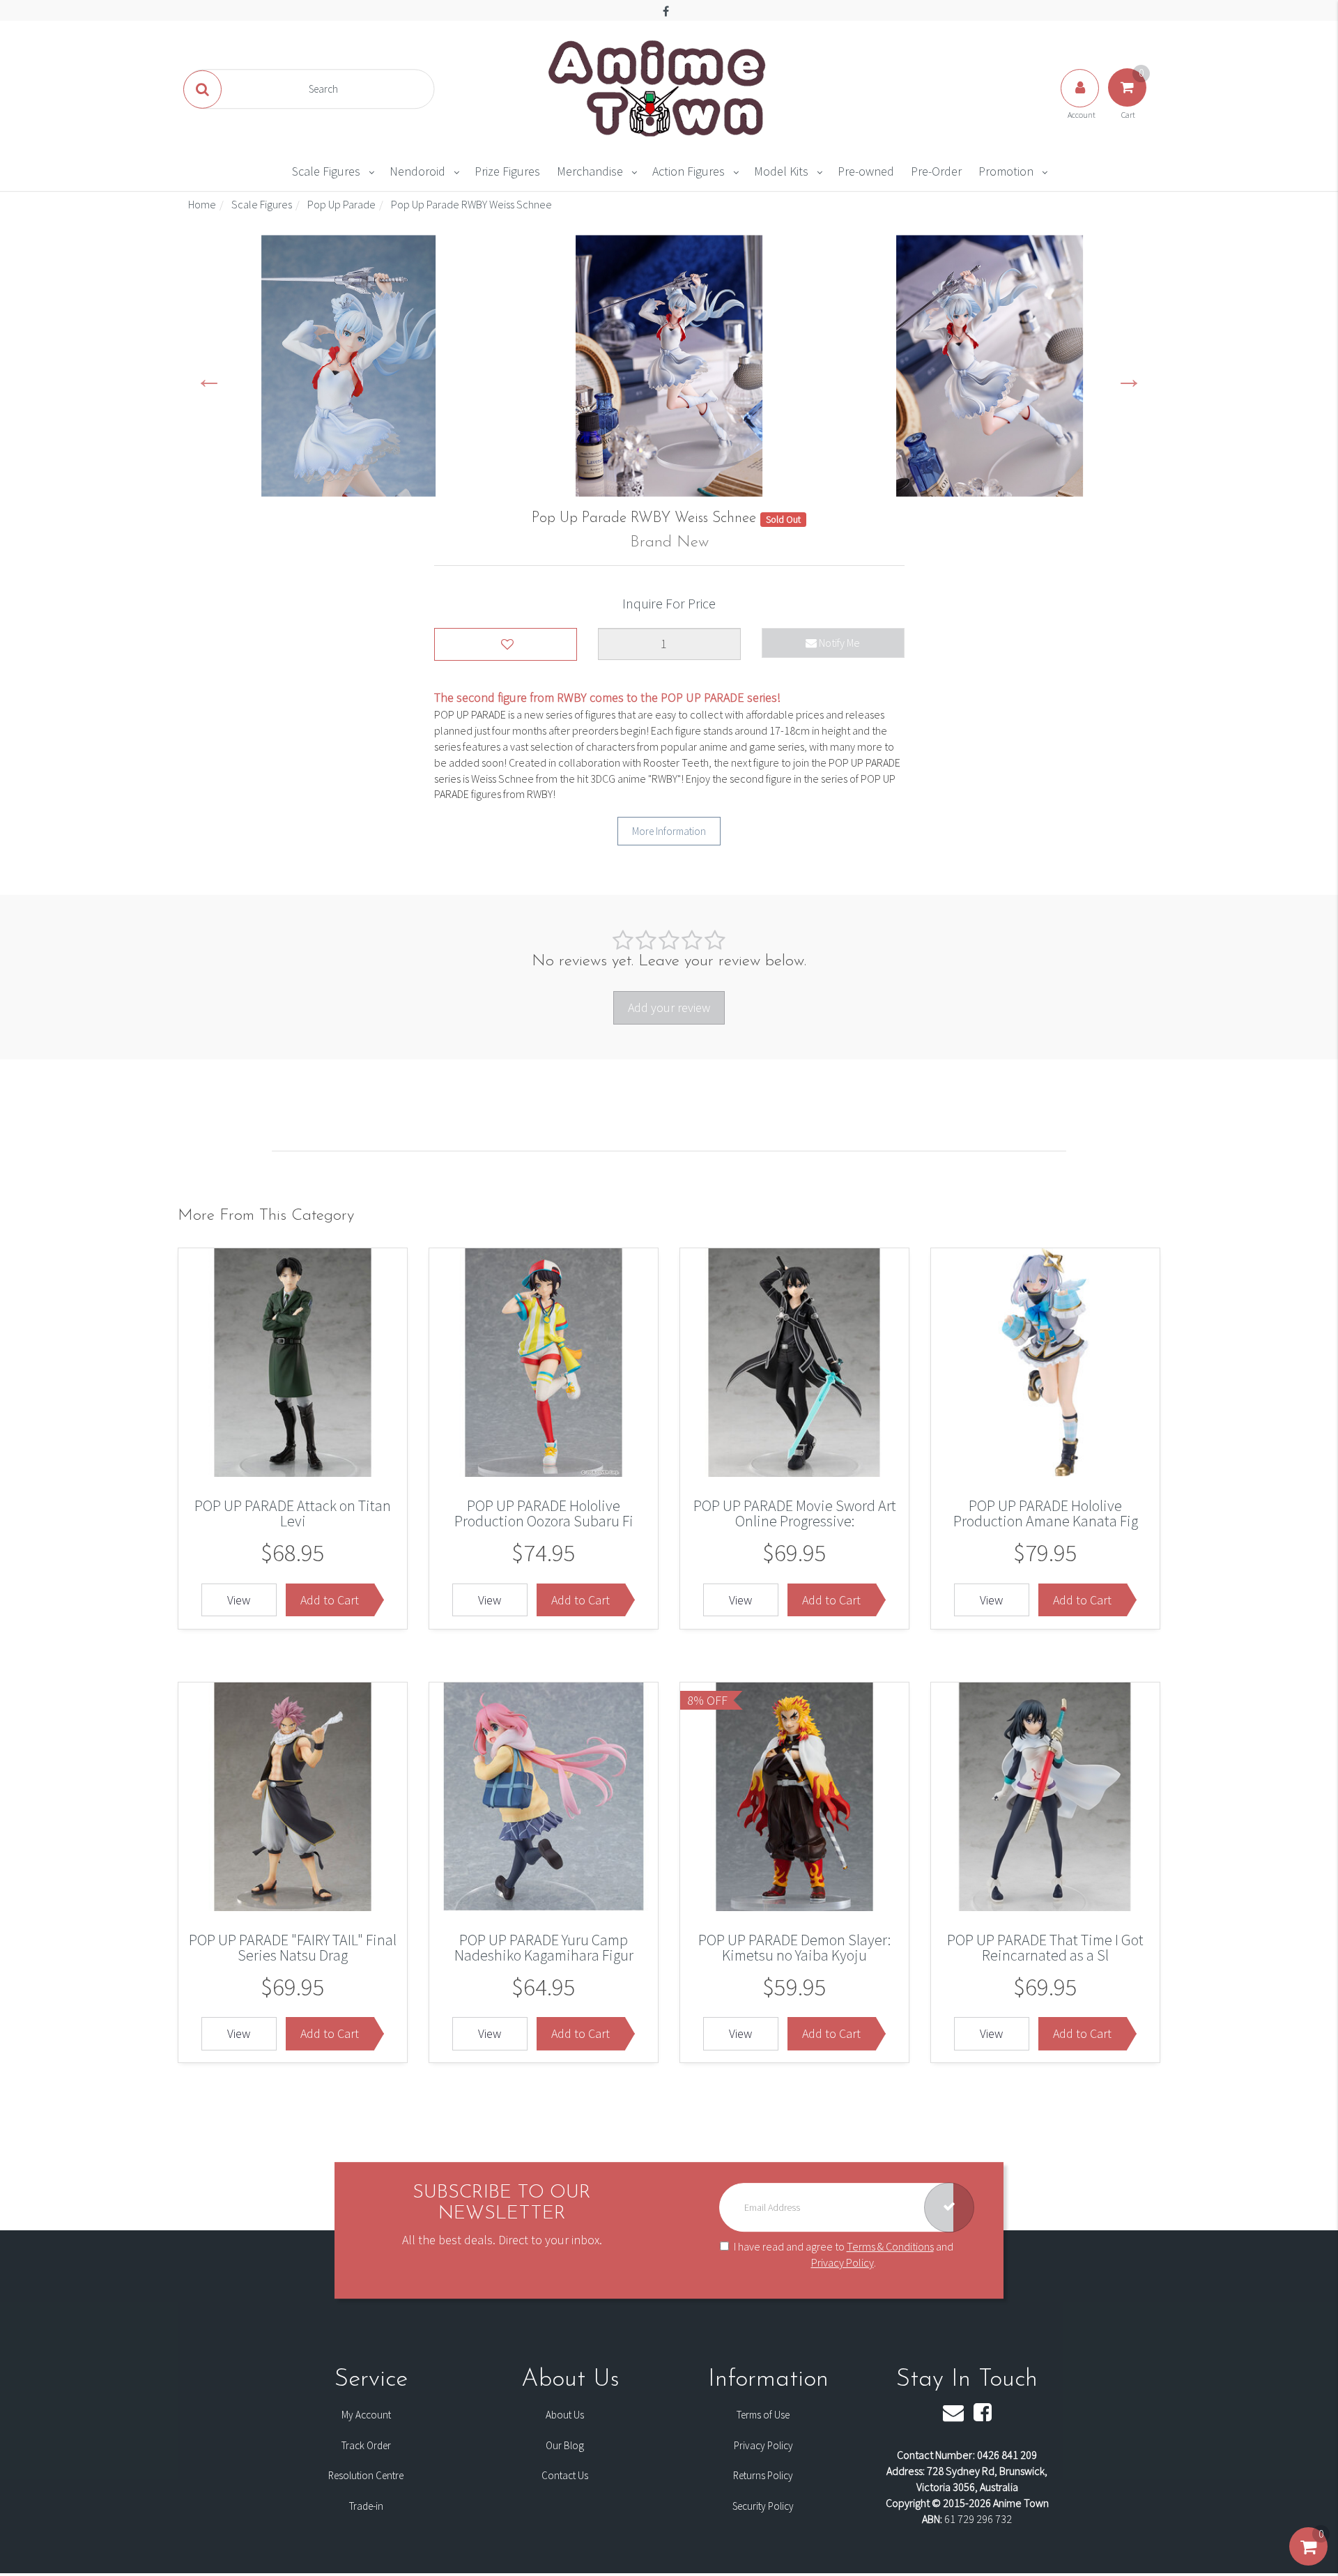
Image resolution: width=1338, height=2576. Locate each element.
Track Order (366, 2445)
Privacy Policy (843, 2262)
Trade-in (366, 2506)
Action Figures (689, 171)
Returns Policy (763, 2475)
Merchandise (590, 171)
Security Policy (763, 2506)
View (239, 1600)
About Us (565, 2415)
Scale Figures (326, 171)
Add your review (669, 1007)
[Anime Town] (659, 88)
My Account (366, 2415)
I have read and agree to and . (844, 2254)
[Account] (1081, 102)
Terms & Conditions (890, 2246)
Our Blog (565, 2445)
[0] (1308, 2561)
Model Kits (781, 171)
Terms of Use (763, 2415)
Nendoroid (417, 171)
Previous (209, 378)
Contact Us (565, 2475)
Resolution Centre (366, 2475)
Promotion (1006, 171)
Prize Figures (507, 171)
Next (1129, 378)
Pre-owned (866, 171)
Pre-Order (936, 171)
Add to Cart (330, 1600)
